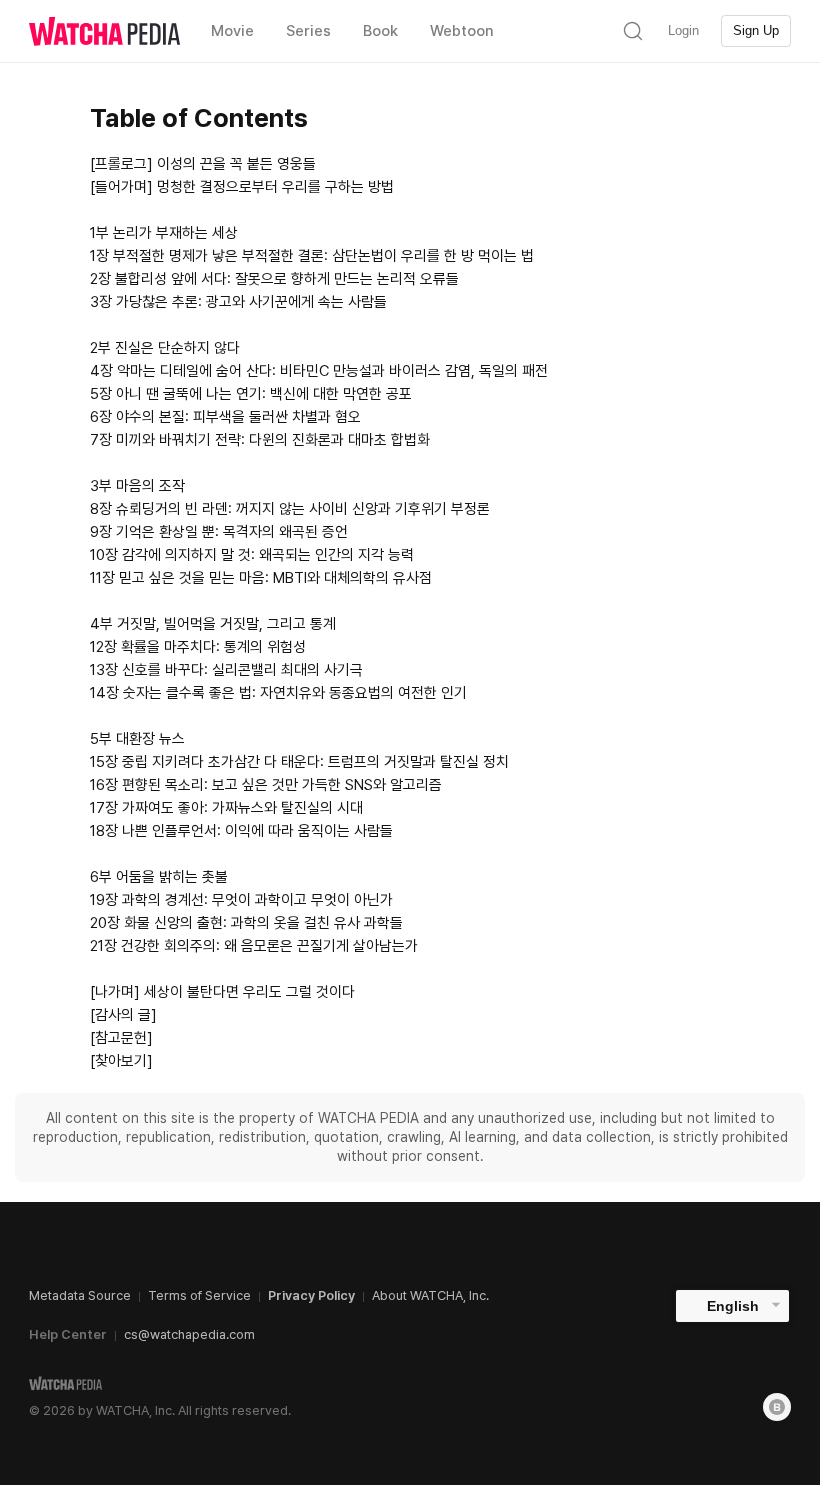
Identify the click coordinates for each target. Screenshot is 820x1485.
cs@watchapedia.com (189, 1334)
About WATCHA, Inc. (430, 1295)
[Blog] (777, 1407)
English (733, 1306)
